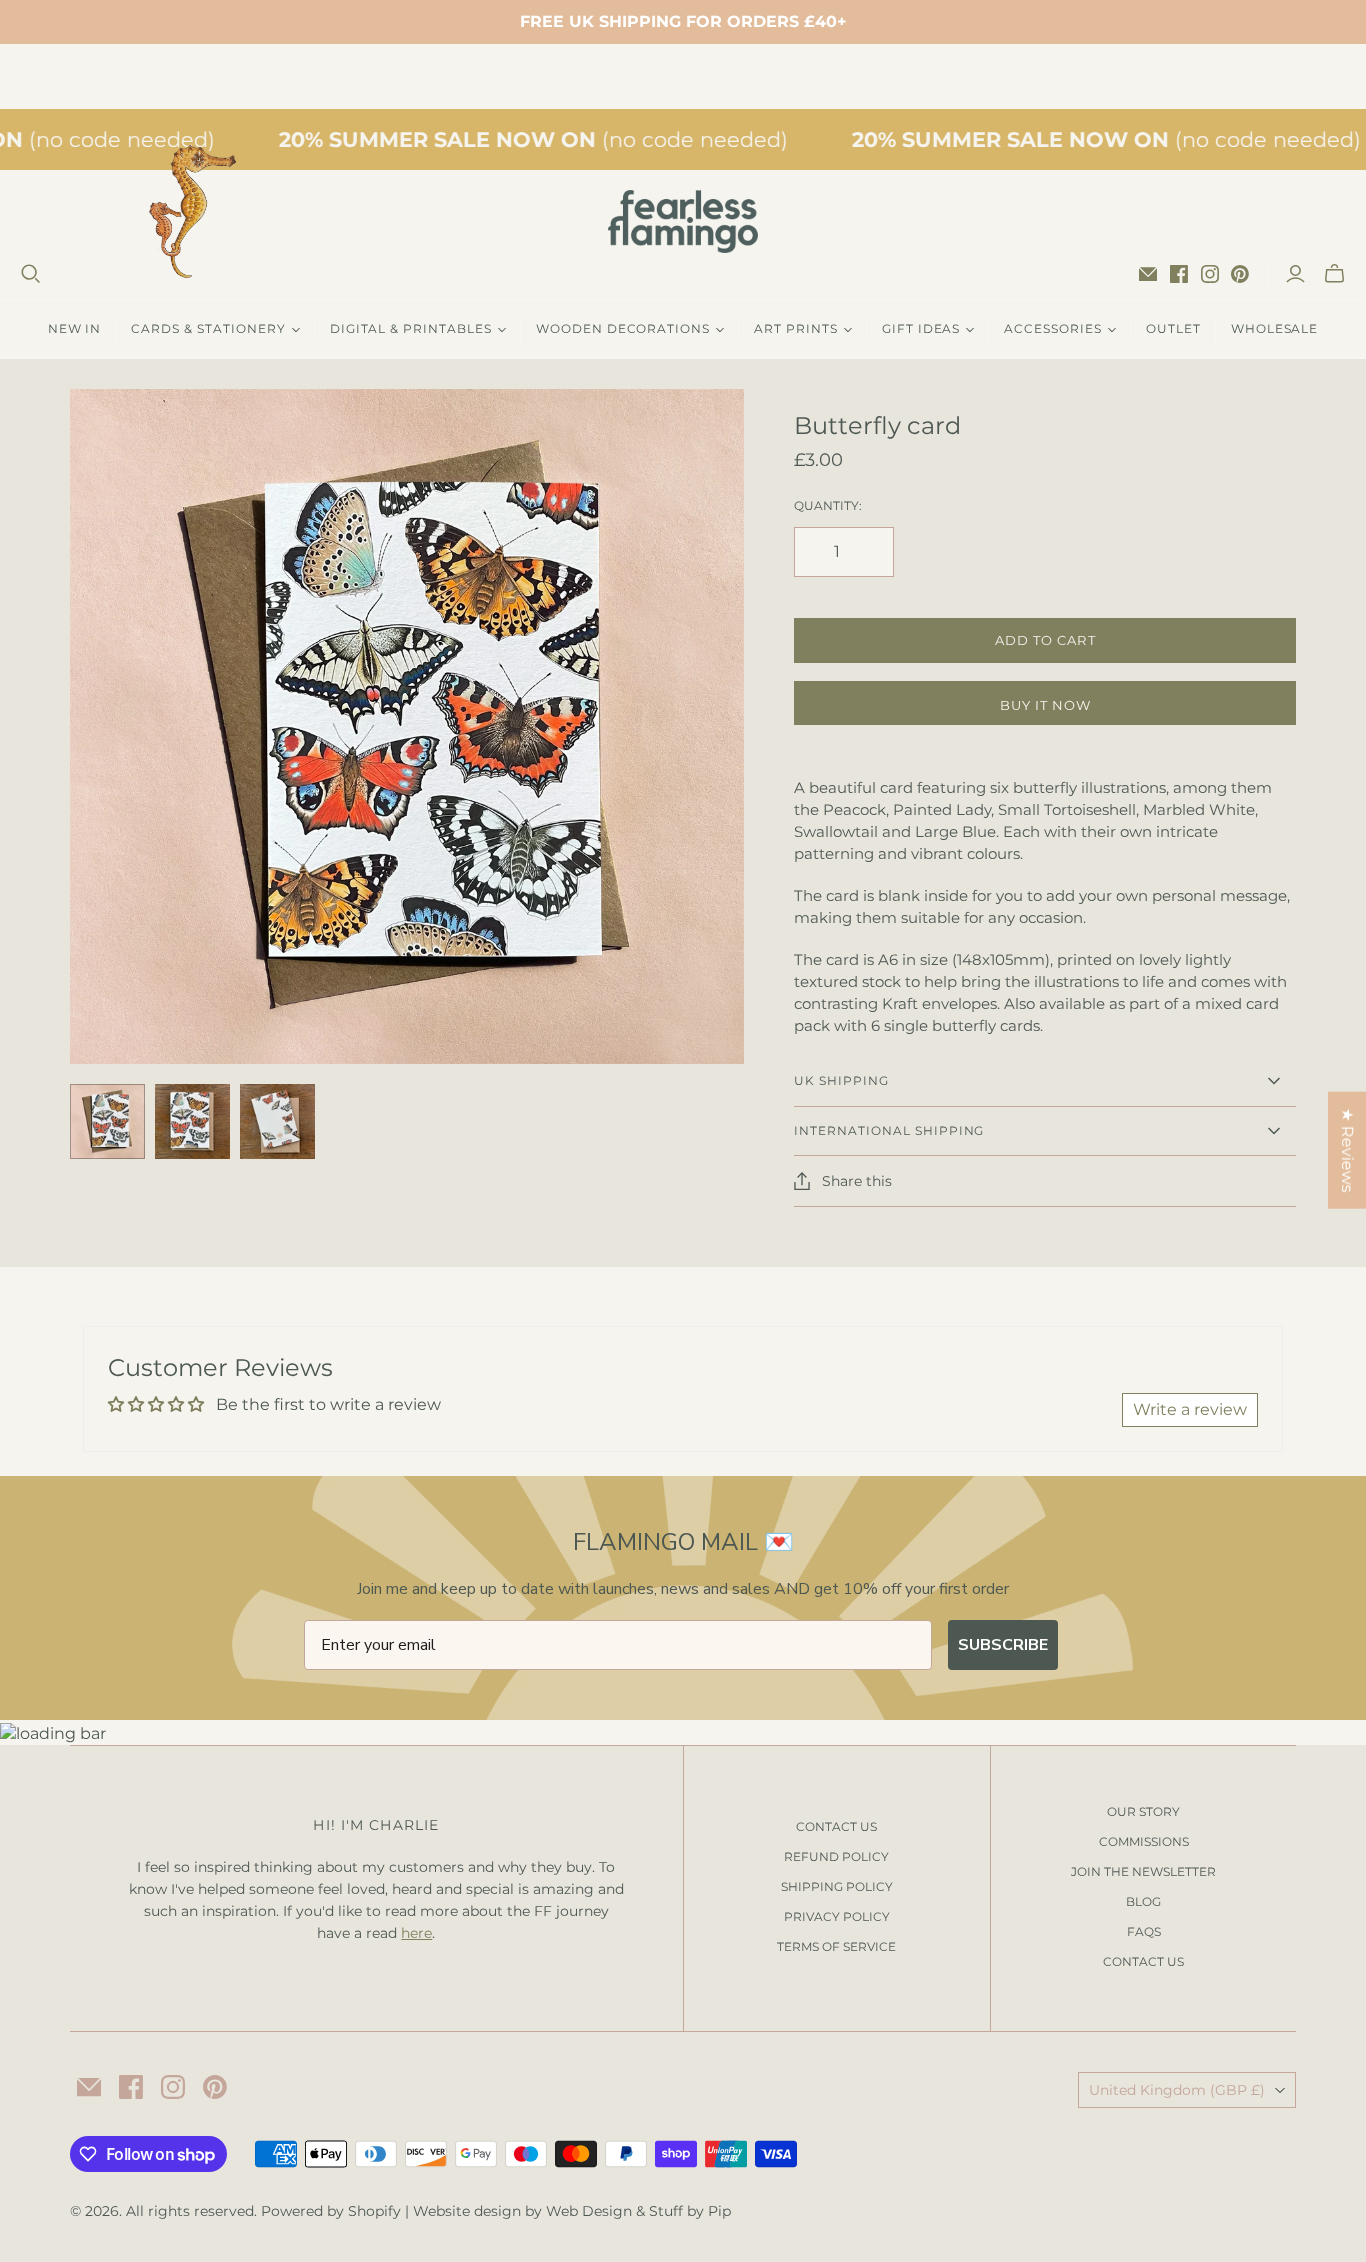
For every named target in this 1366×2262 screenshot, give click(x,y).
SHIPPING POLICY (837, 1886)
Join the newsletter (1143, 1871)
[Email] (1148, 274)
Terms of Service (836, 1946)
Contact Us (1143, 1961)
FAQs (1144, 1931)
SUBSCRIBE (1003, 1645)
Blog (1143, 1901)
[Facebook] (1179, 274)
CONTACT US (836, 1826)
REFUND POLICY (836, 1856)
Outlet (1173, 328)
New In (75, 328)
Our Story (1143, 1811)
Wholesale (1275, 328)
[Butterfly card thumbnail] (107, 1121)
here (416, 1933)
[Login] (1295, 274)
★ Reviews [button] (1347, 1150)
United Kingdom (1177, 2090)
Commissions (1144, 1841)
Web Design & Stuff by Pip (638, 2211)
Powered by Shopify (331, 2211)
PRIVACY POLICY (837, 1916)
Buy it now (1045, 705)
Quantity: (828, 505)
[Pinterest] (1240, 274)
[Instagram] (1210, 274)
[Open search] (31, 274)
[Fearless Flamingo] (683, 221)
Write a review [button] (1190, 1409)
